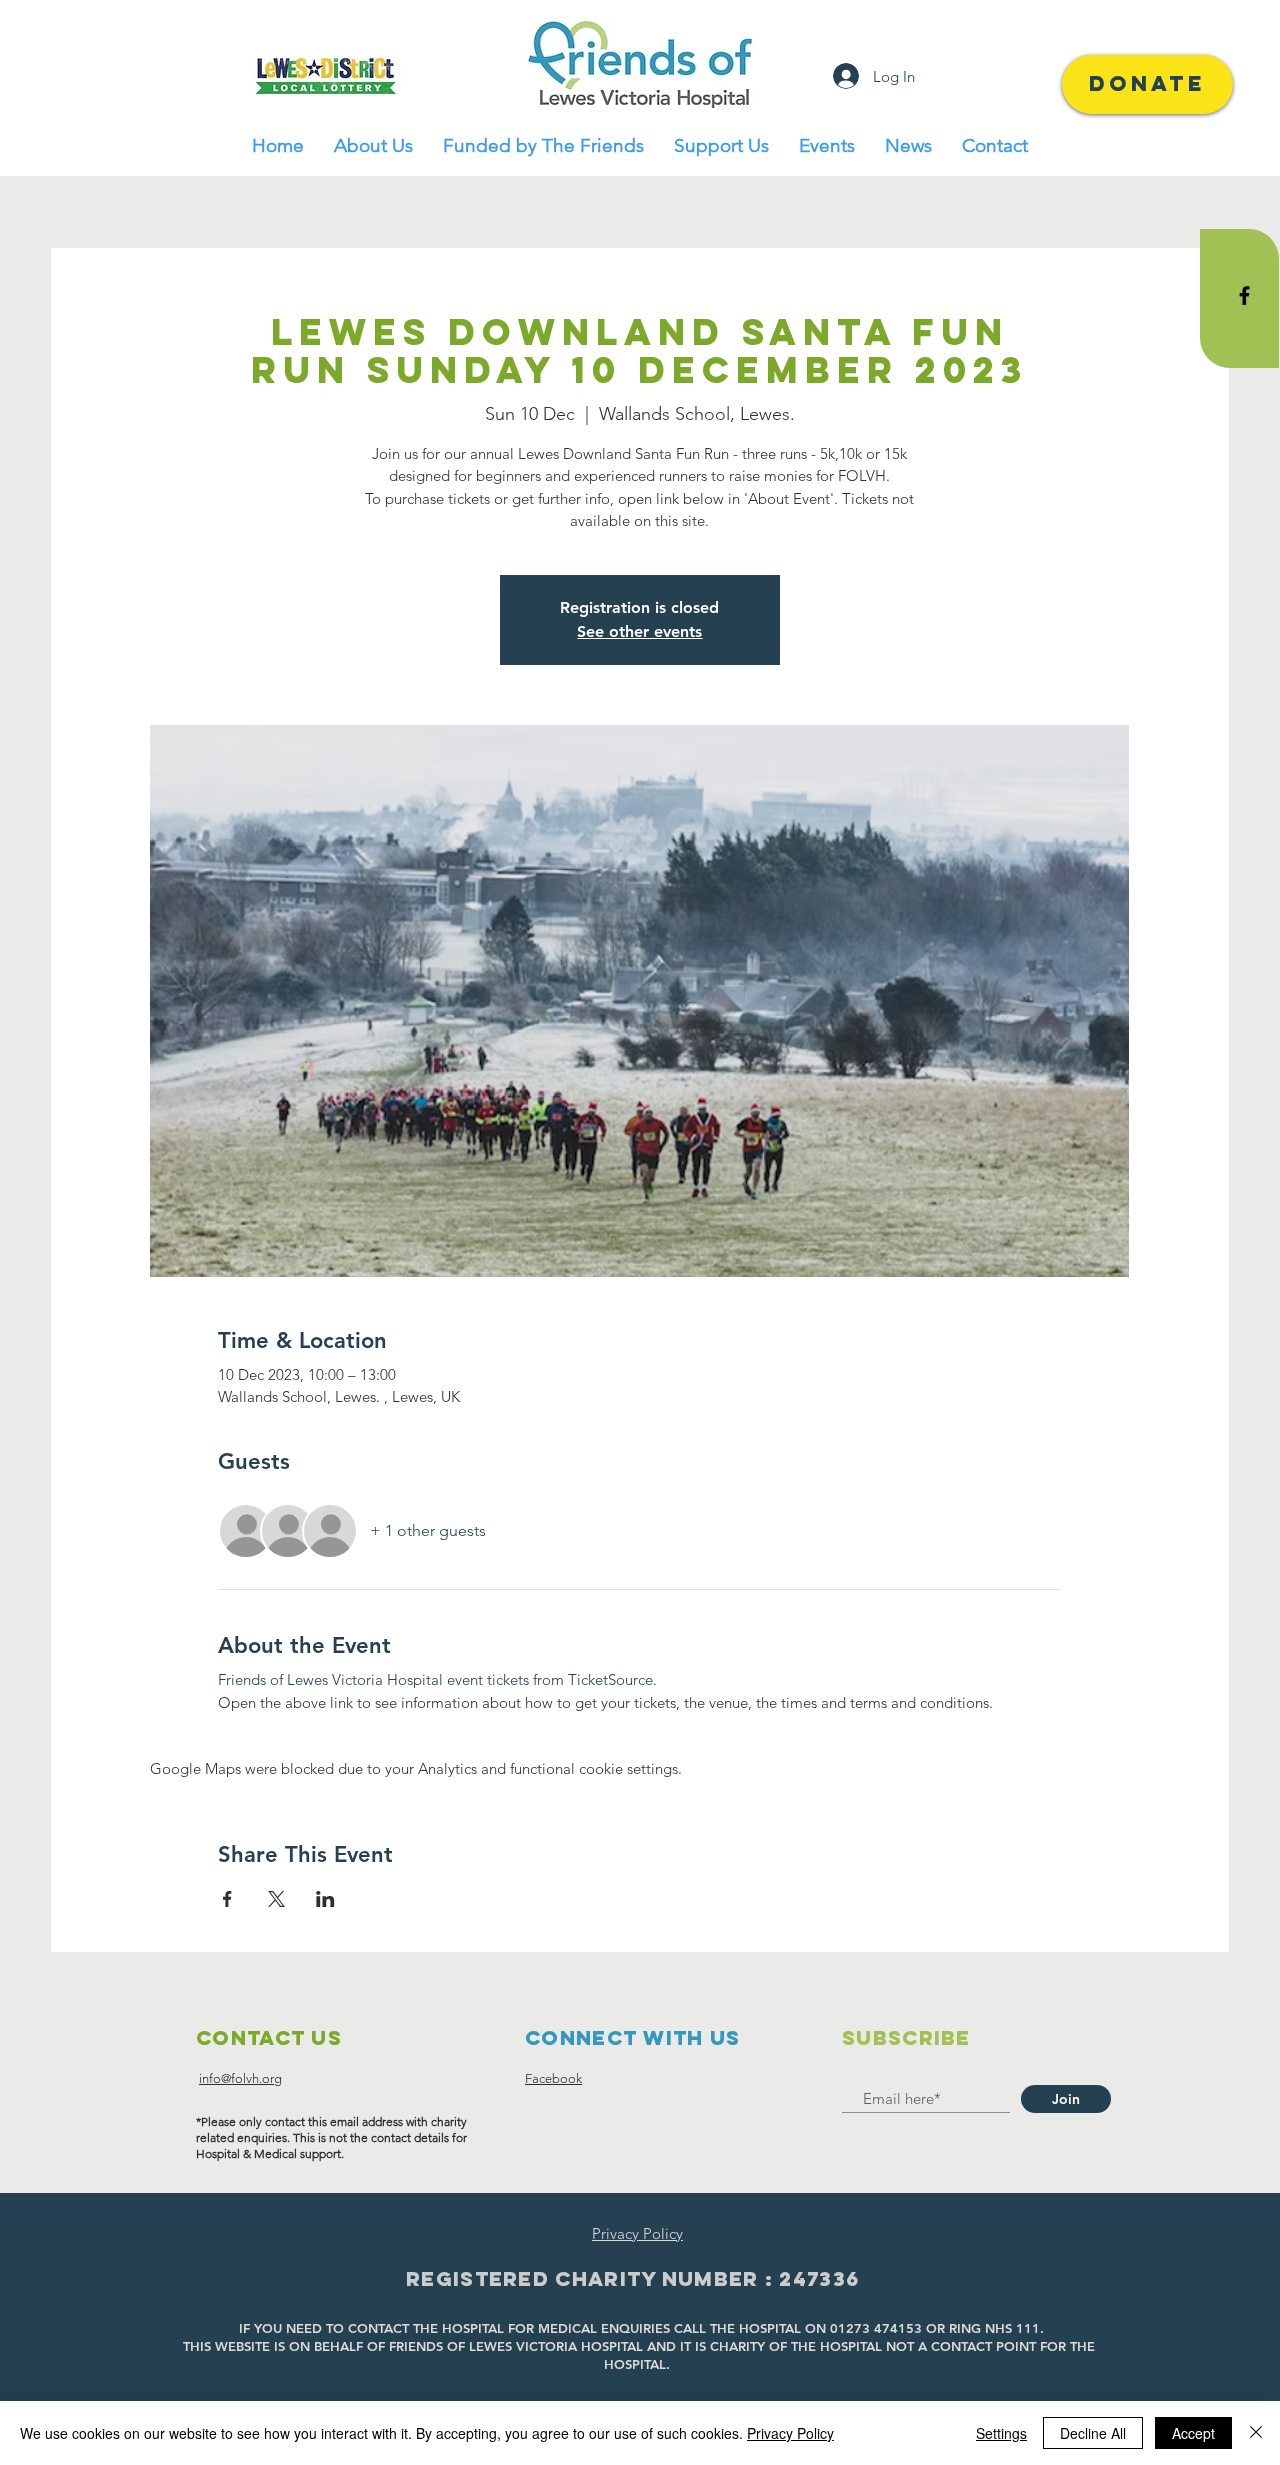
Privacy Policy (790, 2433)
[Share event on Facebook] (227, 1899)
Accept (1193, 2433)
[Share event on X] (276, 1899)
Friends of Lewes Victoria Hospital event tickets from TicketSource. (437, 1679)
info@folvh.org (240, 2078)
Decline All (1093, 2433)
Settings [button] (1001, 2433)
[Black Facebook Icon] (1244, 295)
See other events (639, 631)
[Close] (1256, 2433)
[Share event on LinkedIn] (325, 1899)
